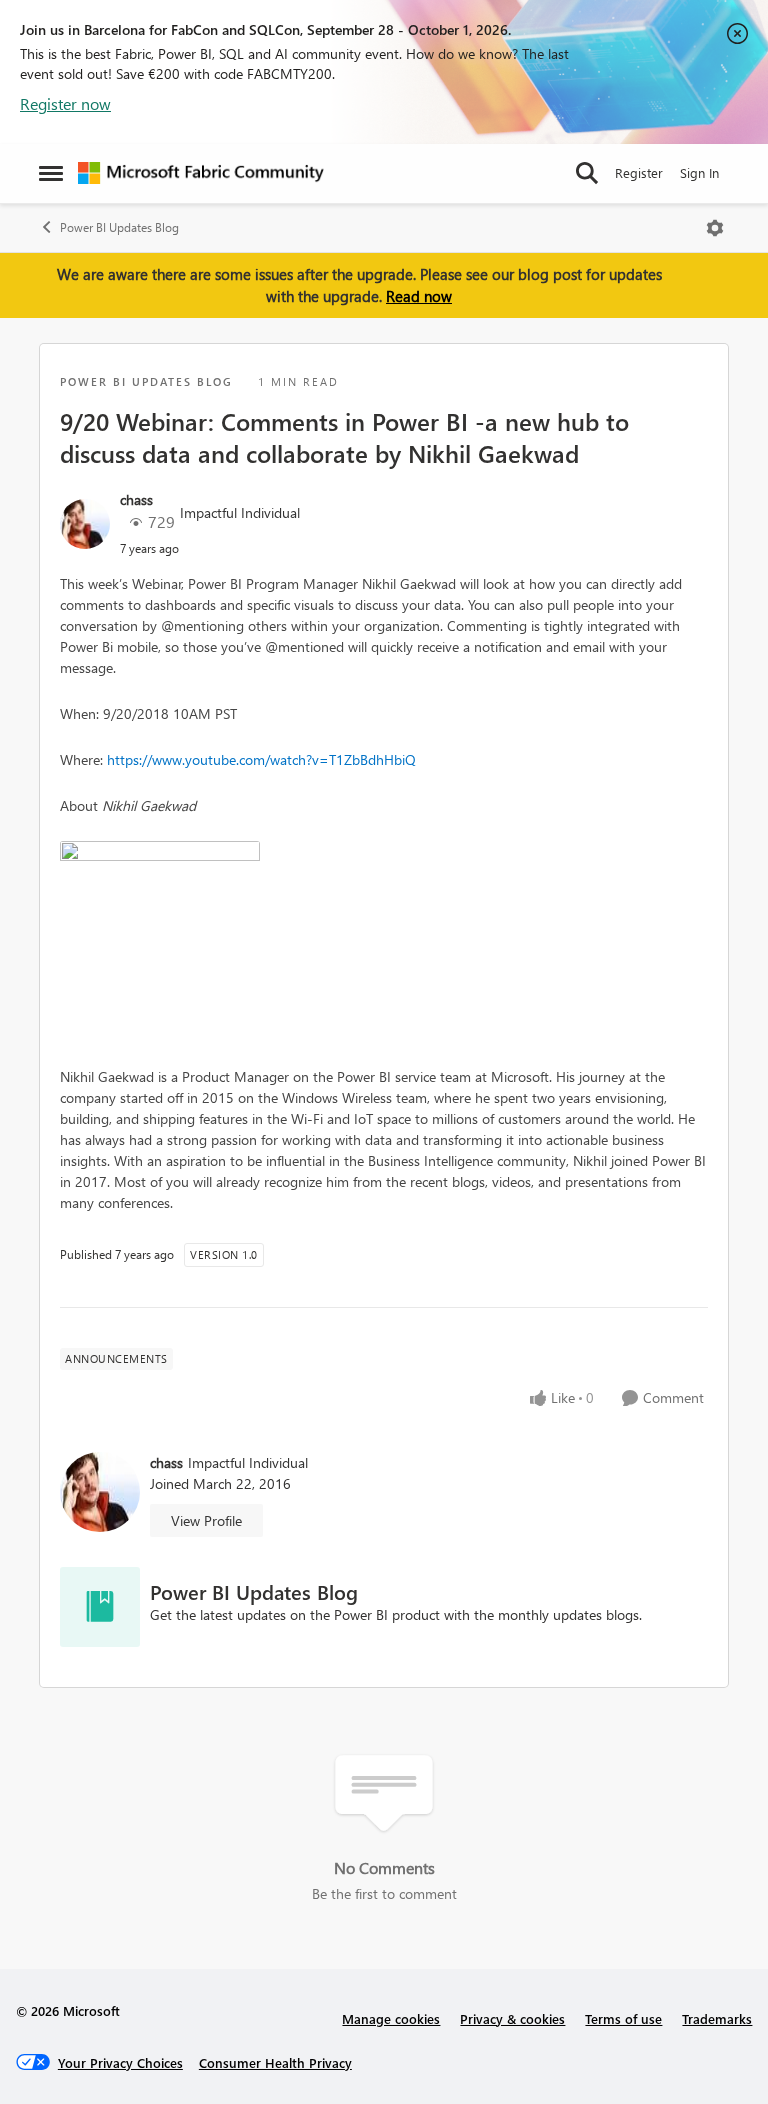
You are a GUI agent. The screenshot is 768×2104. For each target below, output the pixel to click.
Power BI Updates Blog (119, 227)
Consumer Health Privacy (275, 2062)
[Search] (587, 173)
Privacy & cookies (512, 2018)
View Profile (206, 1520)
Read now (419, 296)
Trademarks (717, 2018)
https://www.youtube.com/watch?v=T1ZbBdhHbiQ (261, 759)
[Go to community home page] (201, 173)
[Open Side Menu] (51, 173)
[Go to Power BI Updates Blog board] (100, 1607)
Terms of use (623, 2018)
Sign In (699, 172)
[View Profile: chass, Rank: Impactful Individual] (85, 524)
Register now (65, 103)
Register (639, 172)
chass (136, 499)
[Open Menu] (715, 228)
